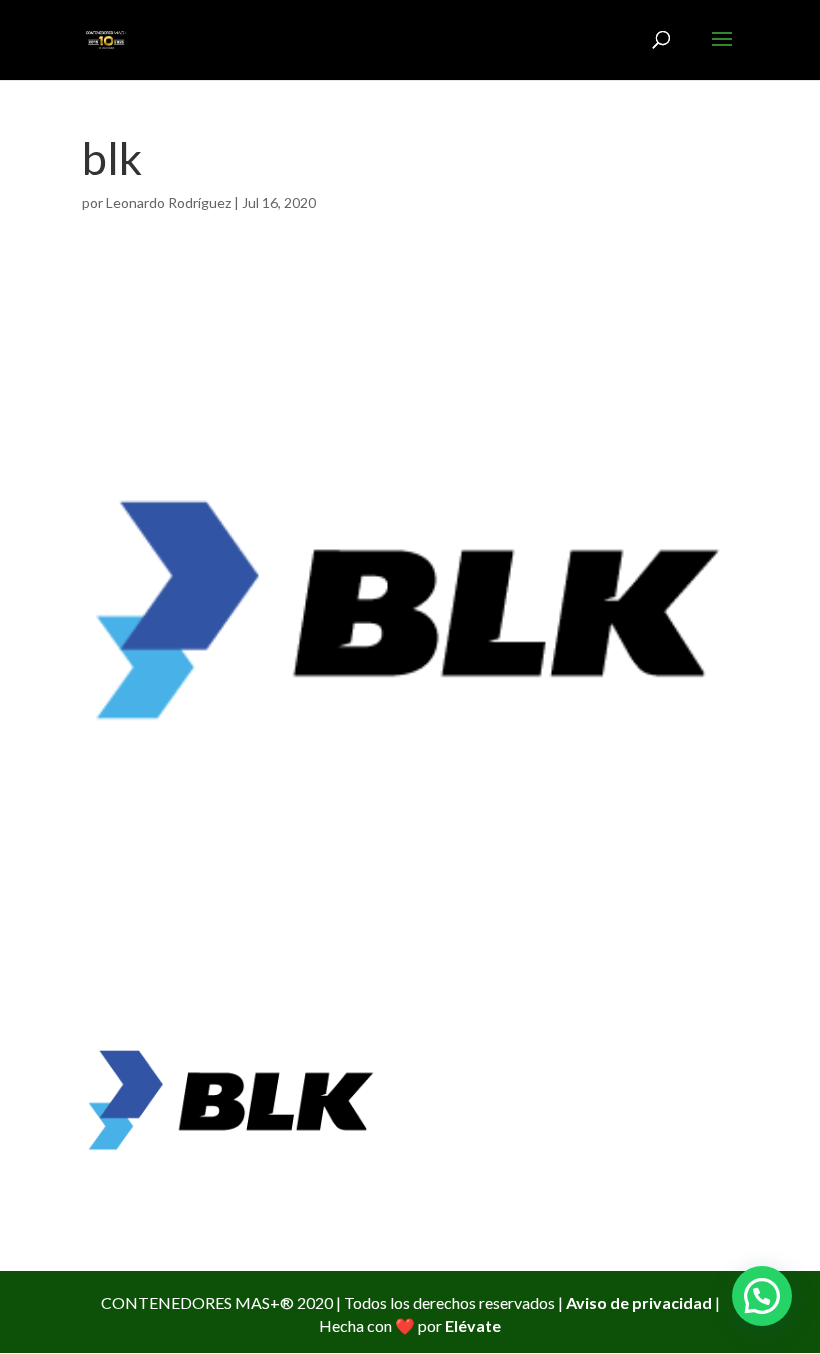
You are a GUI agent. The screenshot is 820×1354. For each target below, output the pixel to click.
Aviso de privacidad (639, 1302)
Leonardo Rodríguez (168, 202)
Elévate (473, 1325)
